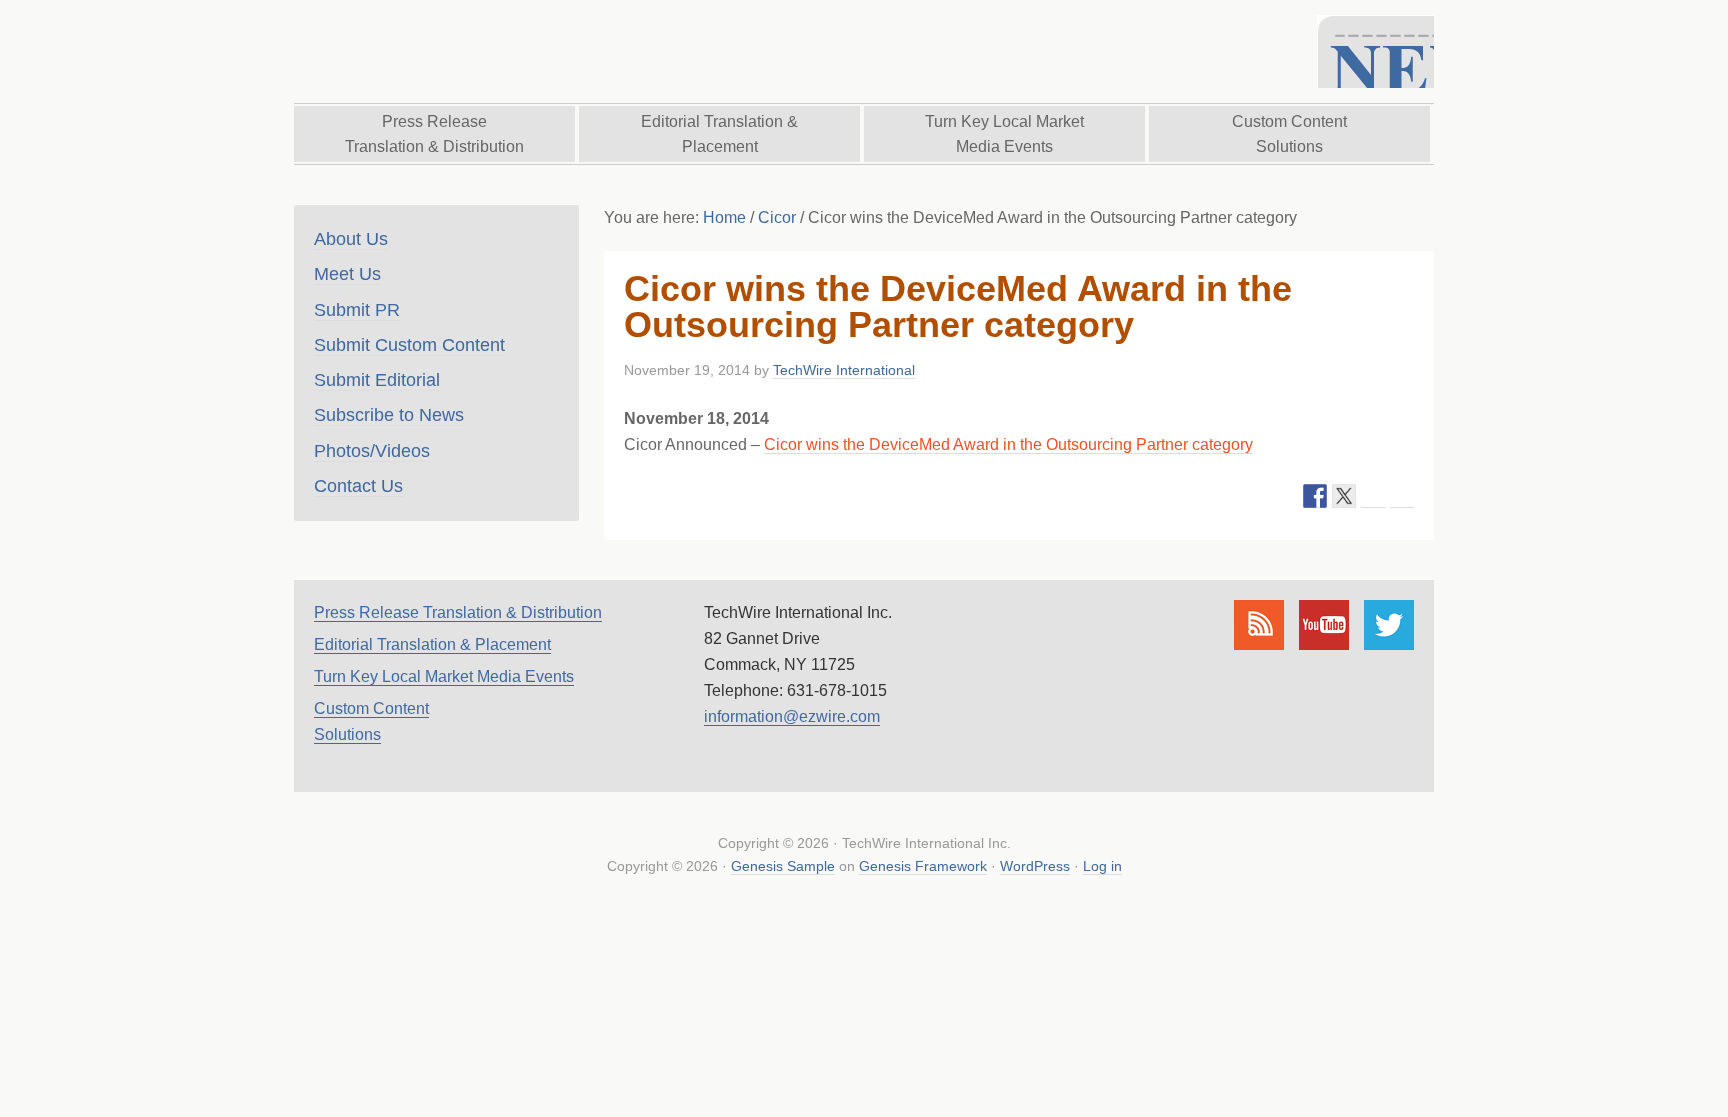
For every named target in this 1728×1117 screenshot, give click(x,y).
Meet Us (347, 274)
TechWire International (519, 51)
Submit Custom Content (409, 345)
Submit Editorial (377, 380)
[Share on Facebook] (1315, 496)
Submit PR (357, 310)
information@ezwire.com (792, 716)
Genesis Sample (783, 866)
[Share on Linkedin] (1373, 496)
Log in (1102, 866)
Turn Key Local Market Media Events (444, 676)
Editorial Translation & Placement (432, 644)
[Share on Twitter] (1344, 496)
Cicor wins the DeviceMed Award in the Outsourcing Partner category (1008, 444)
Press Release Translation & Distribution (458, 612)
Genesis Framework (923, 866)
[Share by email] (1402, 496)
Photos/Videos (372, 451)
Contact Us (358, 486)
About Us (351, 239)
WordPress (1035, 866)
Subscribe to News (389, 415)
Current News (1375, 51)
